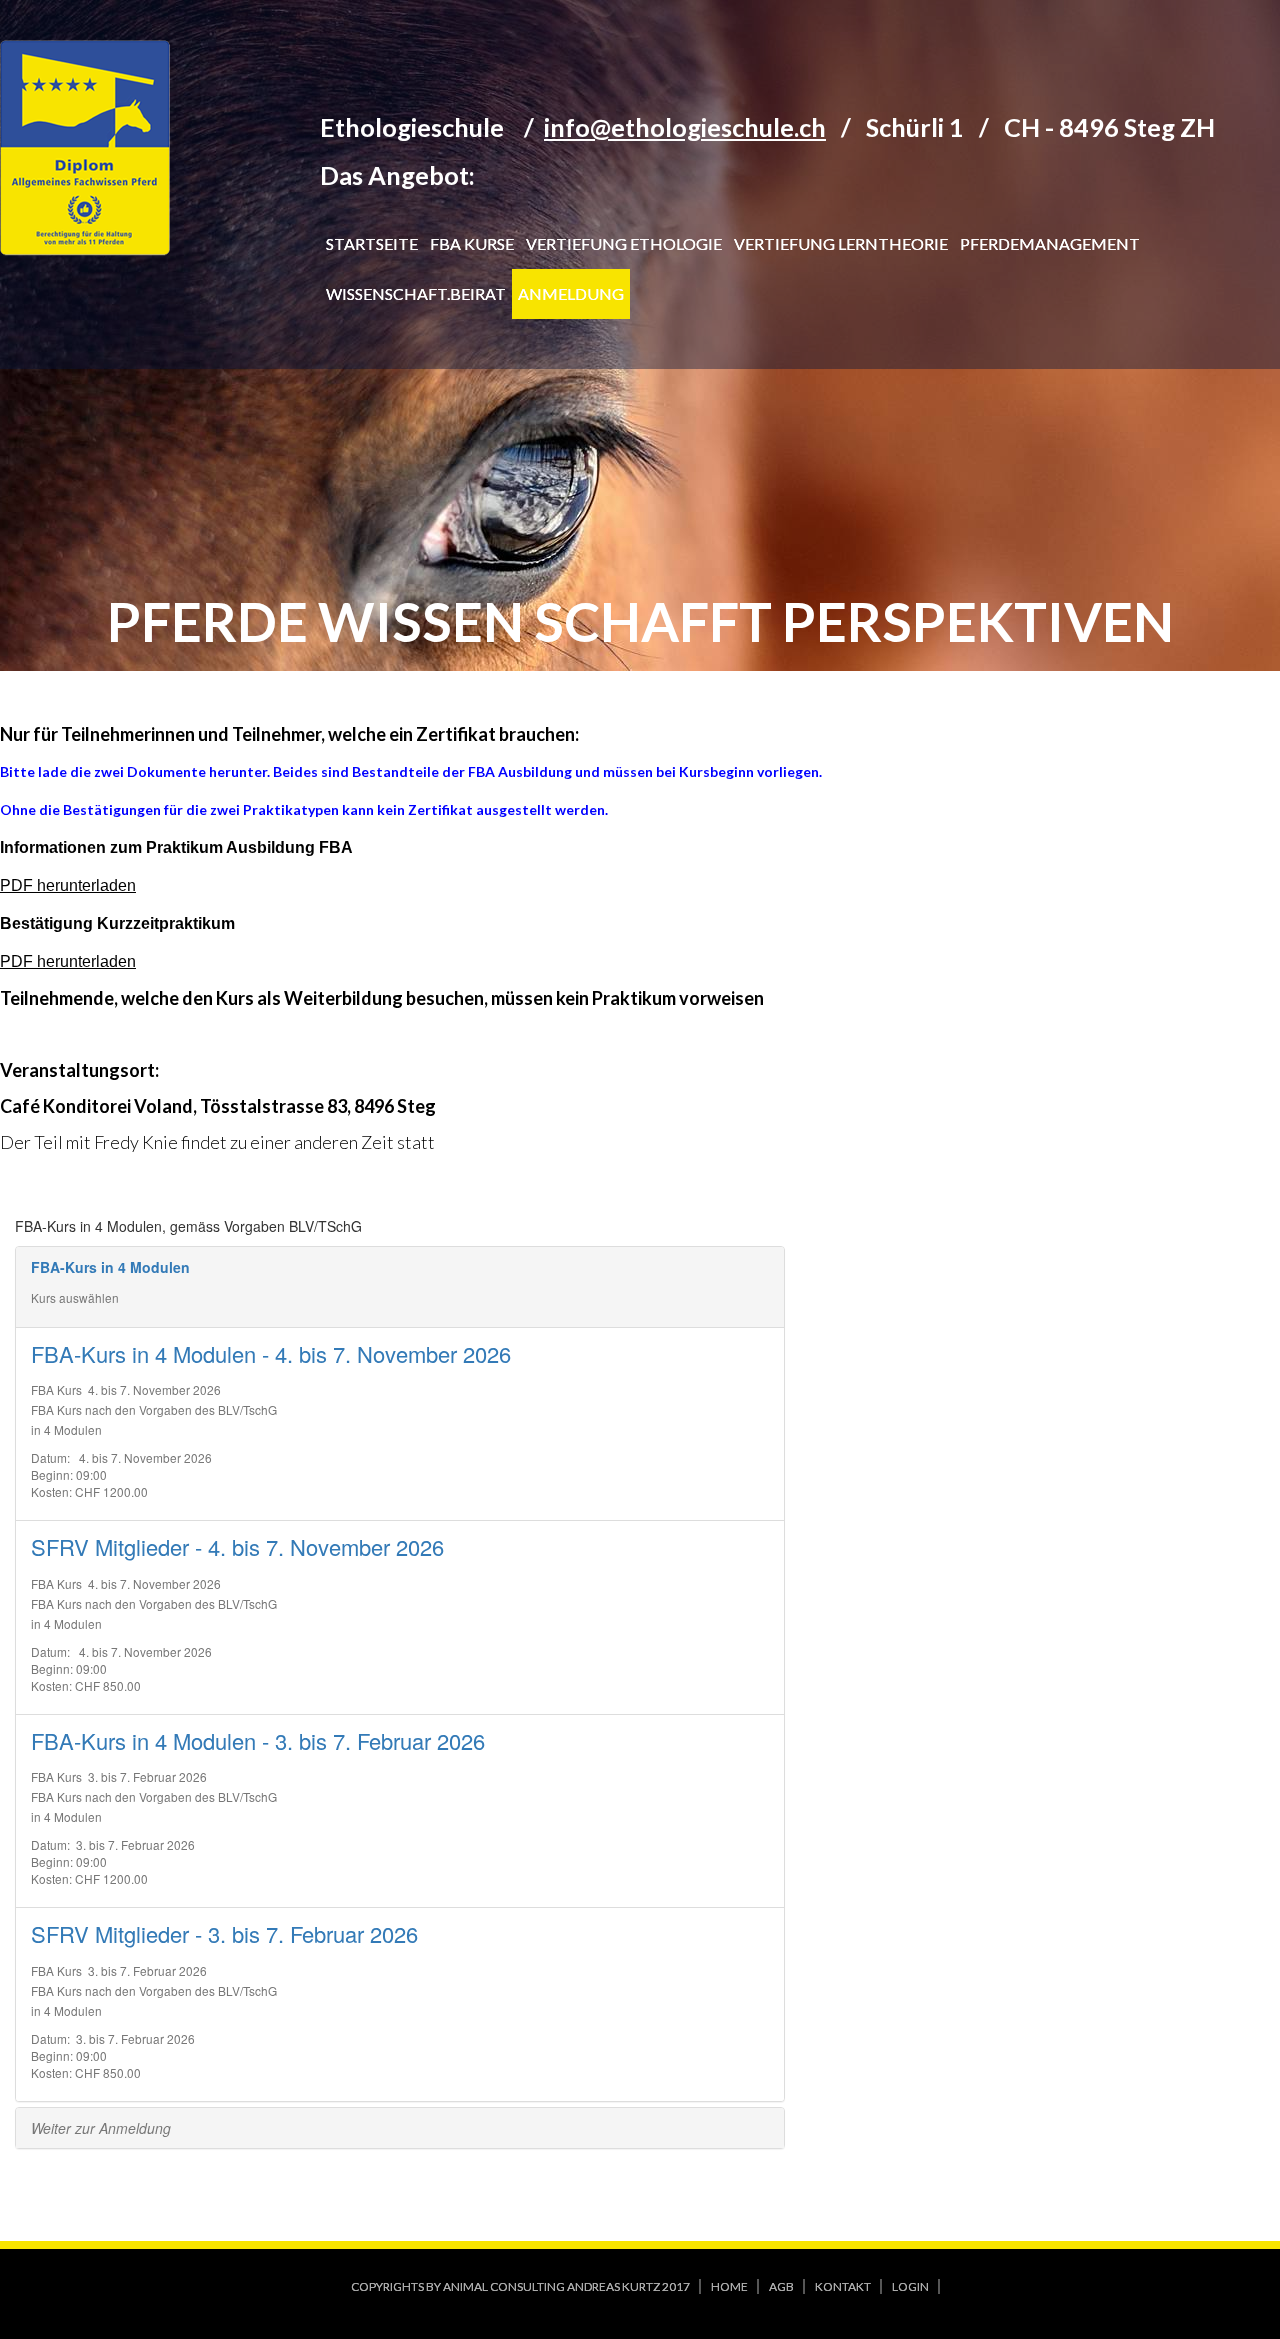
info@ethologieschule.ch (685, 127)
